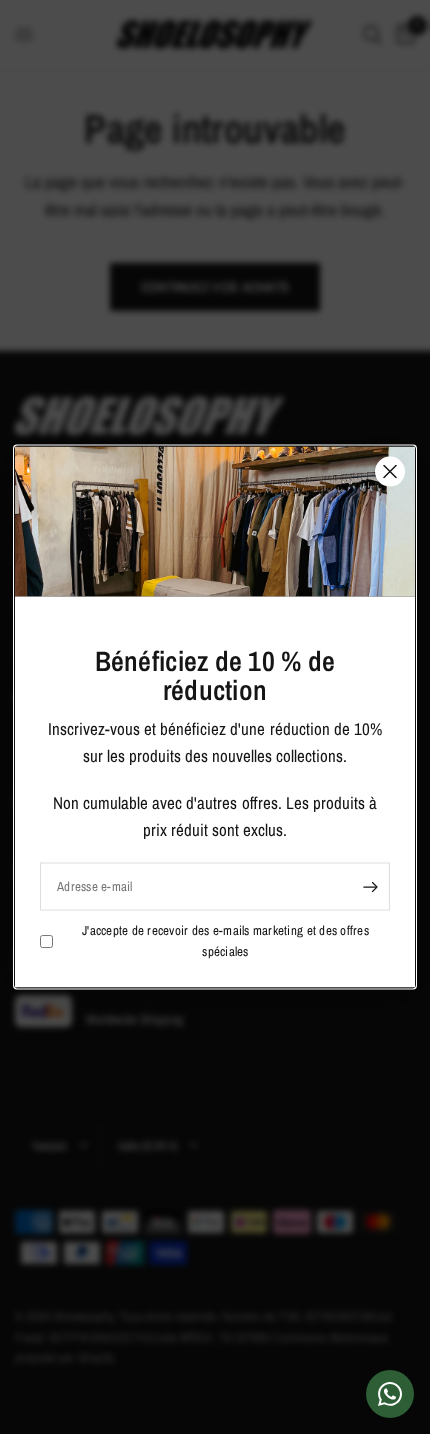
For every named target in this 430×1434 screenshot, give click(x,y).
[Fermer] (390, 472)
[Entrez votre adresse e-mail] (370, 887)
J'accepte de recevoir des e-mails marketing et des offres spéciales (225, 941)
